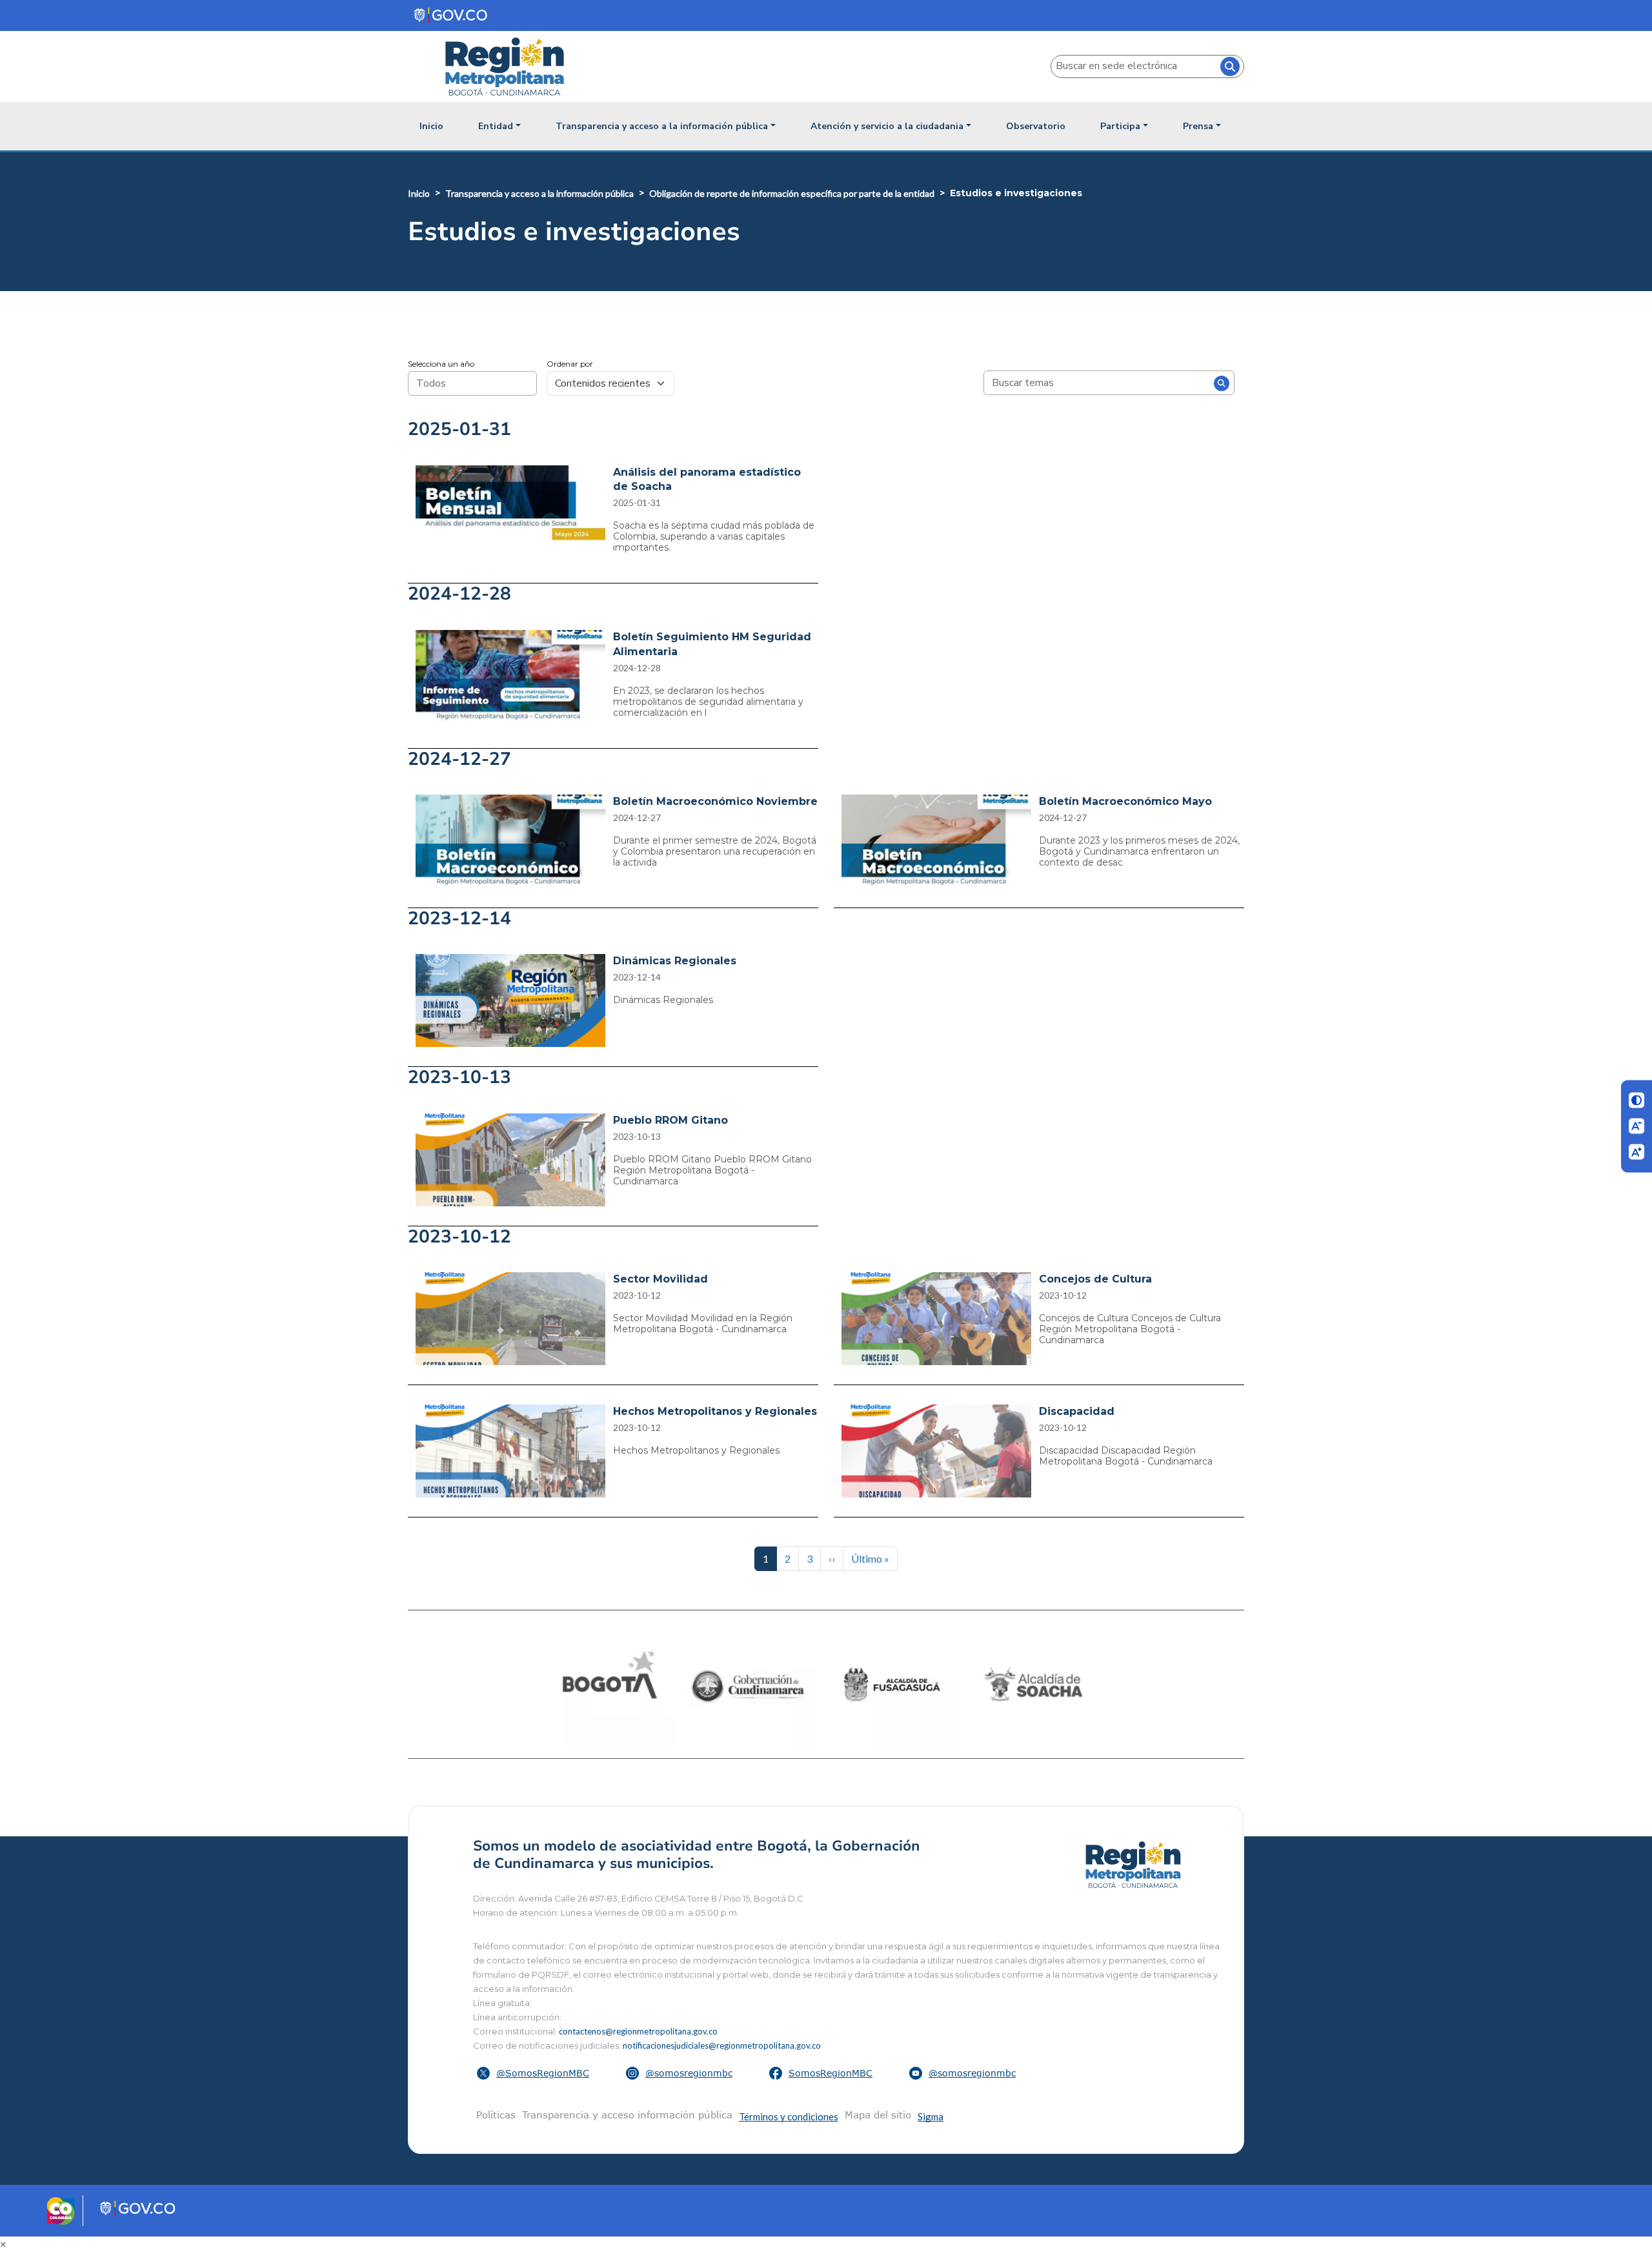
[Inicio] (510, 66)
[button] (535, 2073)
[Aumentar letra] (1637, 1151)
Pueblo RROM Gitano (670, 1120)
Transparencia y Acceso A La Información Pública (539, 193)
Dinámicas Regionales (675, 961)
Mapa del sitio (878, 2115)
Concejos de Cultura (1095, 1279)
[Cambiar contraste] (1637, 1101)
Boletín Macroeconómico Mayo (1125, 801)
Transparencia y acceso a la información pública (662, 126)
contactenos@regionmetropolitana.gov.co (638, 2031)
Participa (1120, 126)
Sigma (931, 2116)
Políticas (496, 2115)
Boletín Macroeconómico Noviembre (715, 801)
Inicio (431, 126)
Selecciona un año (441, 364)
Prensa (1198, 126)
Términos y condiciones (789, 2116)
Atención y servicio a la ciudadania (887, 126)
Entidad (496, 126)
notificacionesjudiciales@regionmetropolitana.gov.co (722, 2045)
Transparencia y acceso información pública (627, 2115)
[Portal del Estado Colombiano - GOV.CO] (451, 15)
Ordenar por (570, 364)
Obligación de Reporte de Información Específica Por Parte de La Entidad (792, 193)
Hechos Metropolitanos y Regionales (715, 1411)
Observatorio (1036, 126)
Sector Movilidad (660, 1279)
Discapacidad (1077, 1411)
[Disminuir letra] (1637, 1126)
